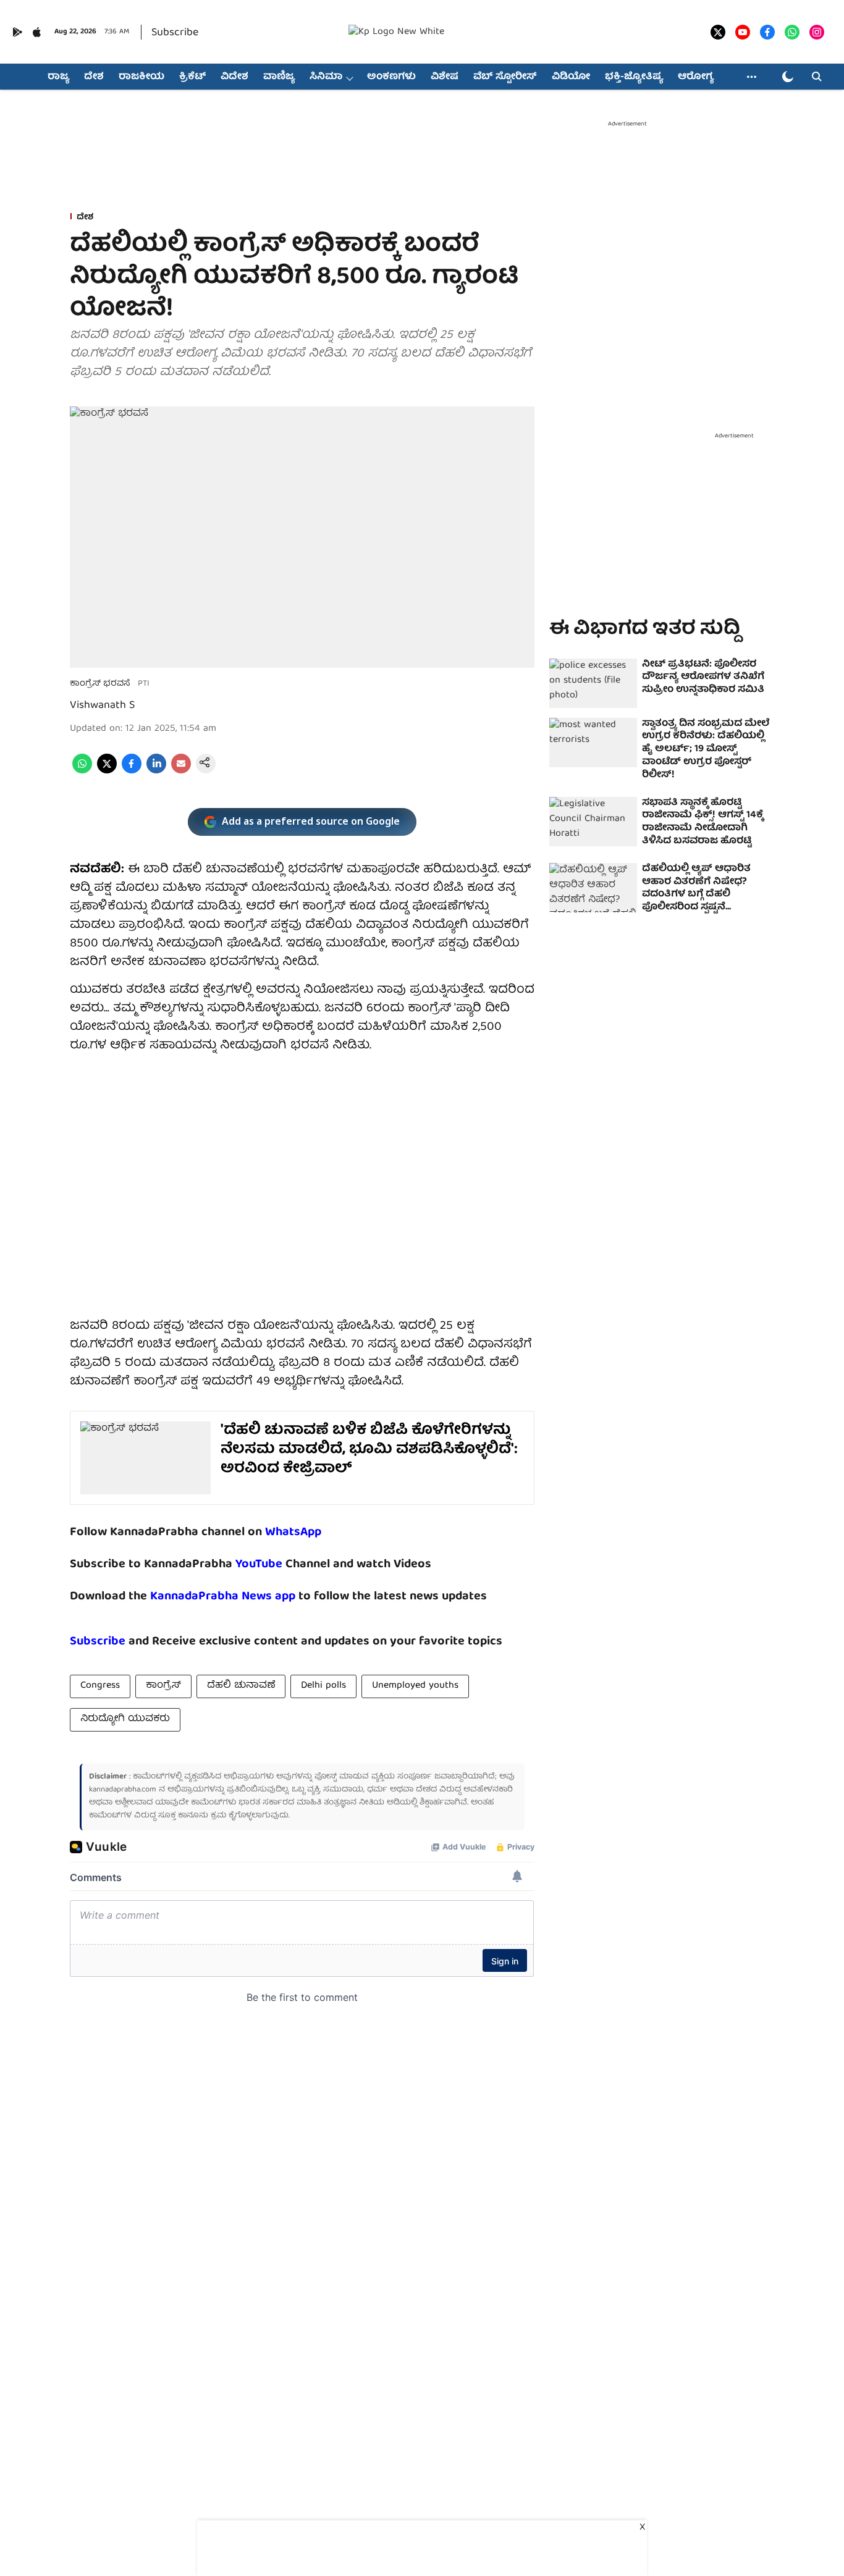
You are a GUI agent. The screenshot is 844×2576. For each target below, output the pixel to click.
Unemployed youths (415, 1686)
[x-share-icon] (107, 772)
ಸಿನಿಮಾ (326, 77)
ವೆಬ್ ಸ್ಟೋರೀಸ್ (505, 77)
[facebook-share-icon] (132, 772)
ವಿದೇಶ (234, 77)
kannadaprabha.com (123, 1790)
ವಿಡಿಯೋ (571, 77)
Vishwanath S (102, 706)
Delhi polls (323, 1686)
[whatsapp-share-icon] (82, 772)
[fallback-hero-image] (593, 683)
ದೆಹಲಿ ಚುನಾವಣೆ (241, 1686)
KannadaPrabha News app (223, 1597)
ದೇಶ (94, 77)
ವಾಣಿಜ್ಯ (279, 77)
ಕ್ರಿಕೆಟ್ (192, 77)
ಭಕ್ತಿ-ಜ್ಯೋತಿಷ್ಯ (634, 77)
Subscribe (175, 33)
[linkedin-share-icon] (156, 772)
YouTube (259, 1564)
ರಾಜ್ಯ (58, 77)
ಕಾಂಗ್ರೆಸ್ (163, 1686)
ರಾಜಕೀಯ (141, 77)
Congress (100, 1686)
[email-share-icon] (181, 772)
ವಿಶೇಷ (445, 77)
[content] (284, 1564)
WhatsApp (293, 1532)
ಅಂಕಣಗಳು (391, 77)
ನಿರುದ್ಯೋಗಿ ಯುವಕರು (125, 1719)
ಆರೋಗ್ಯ (696, 77)
